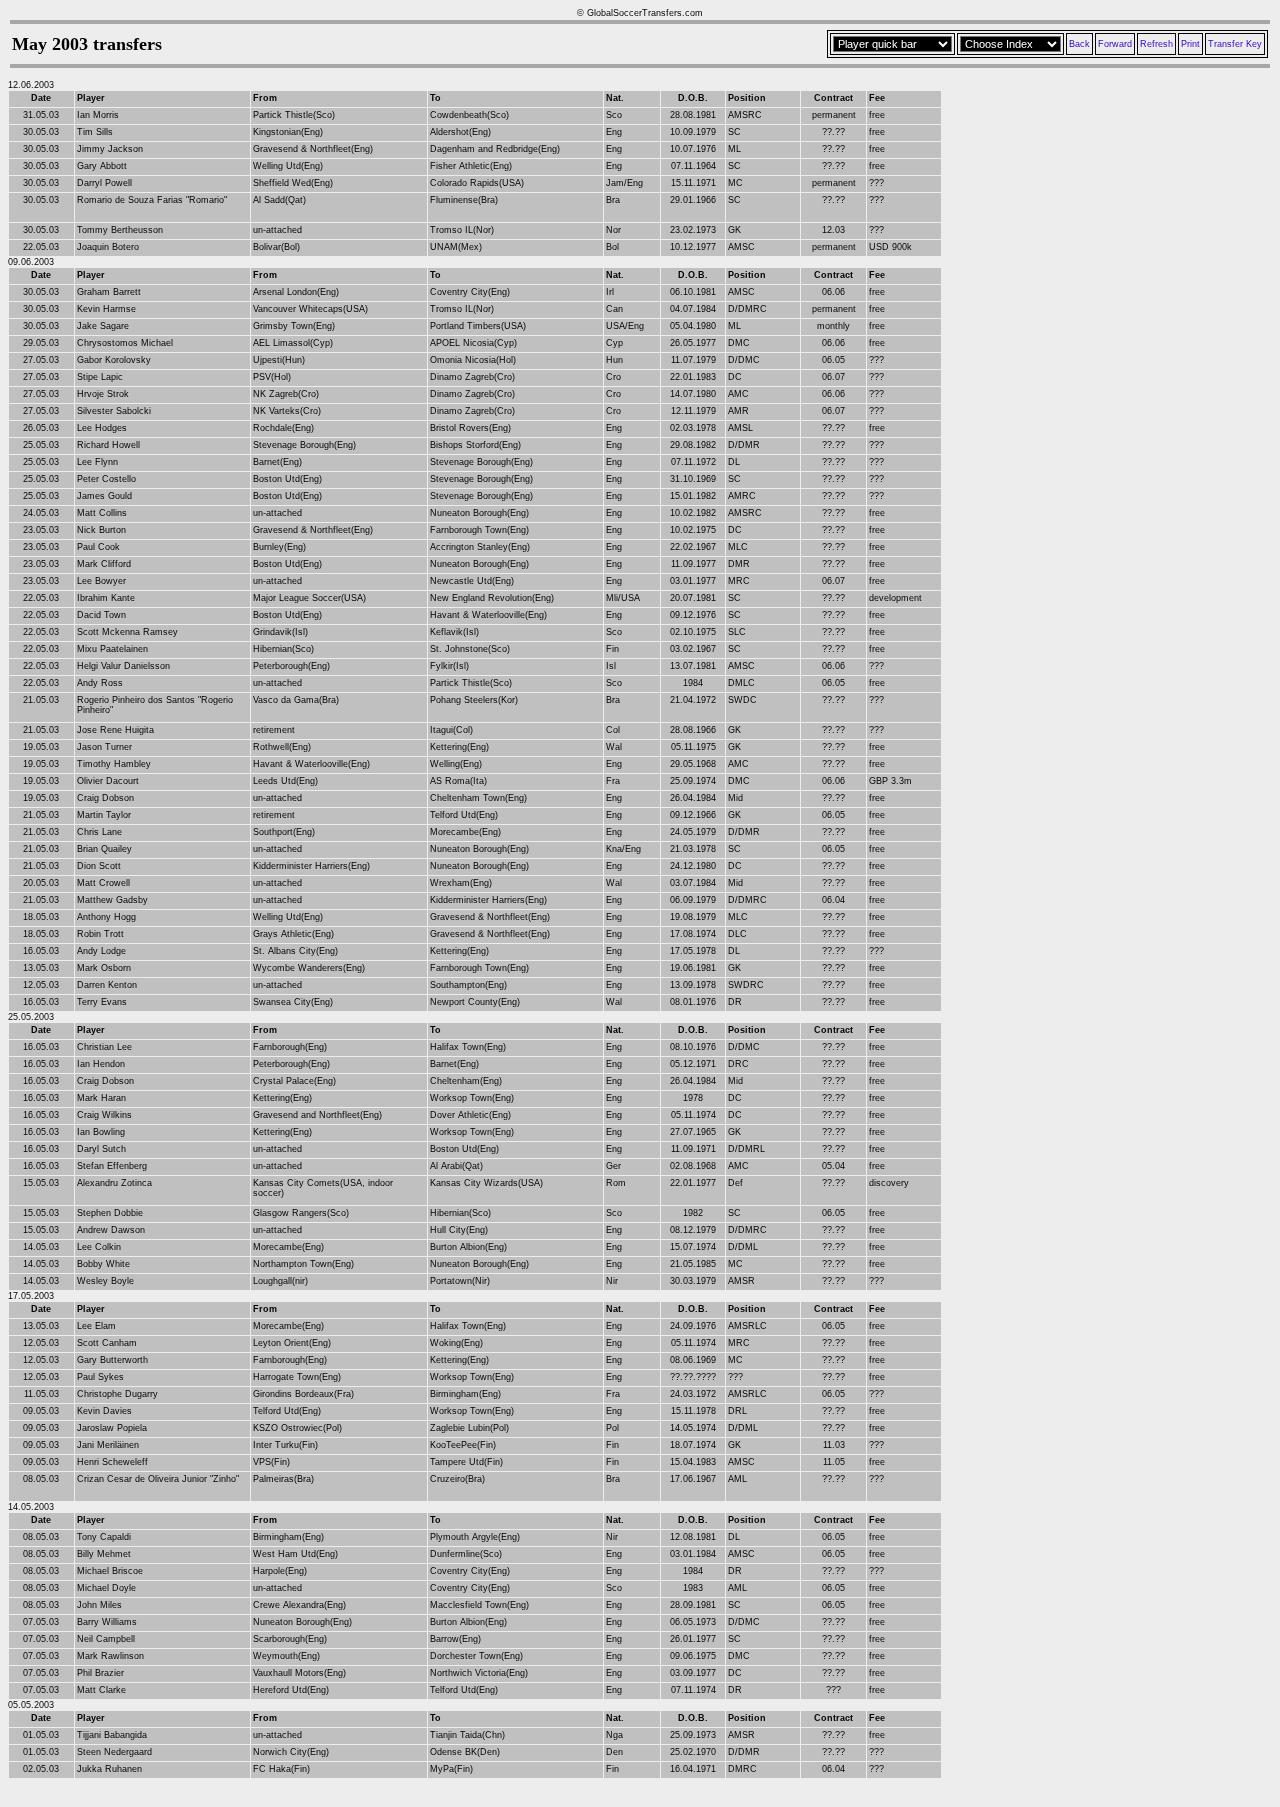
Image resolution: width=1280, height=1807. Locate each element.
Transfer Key (1235, 44)
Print (1190, 44)
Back (1079, 44)
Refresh (1156, 44)
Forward (1115, 44)
